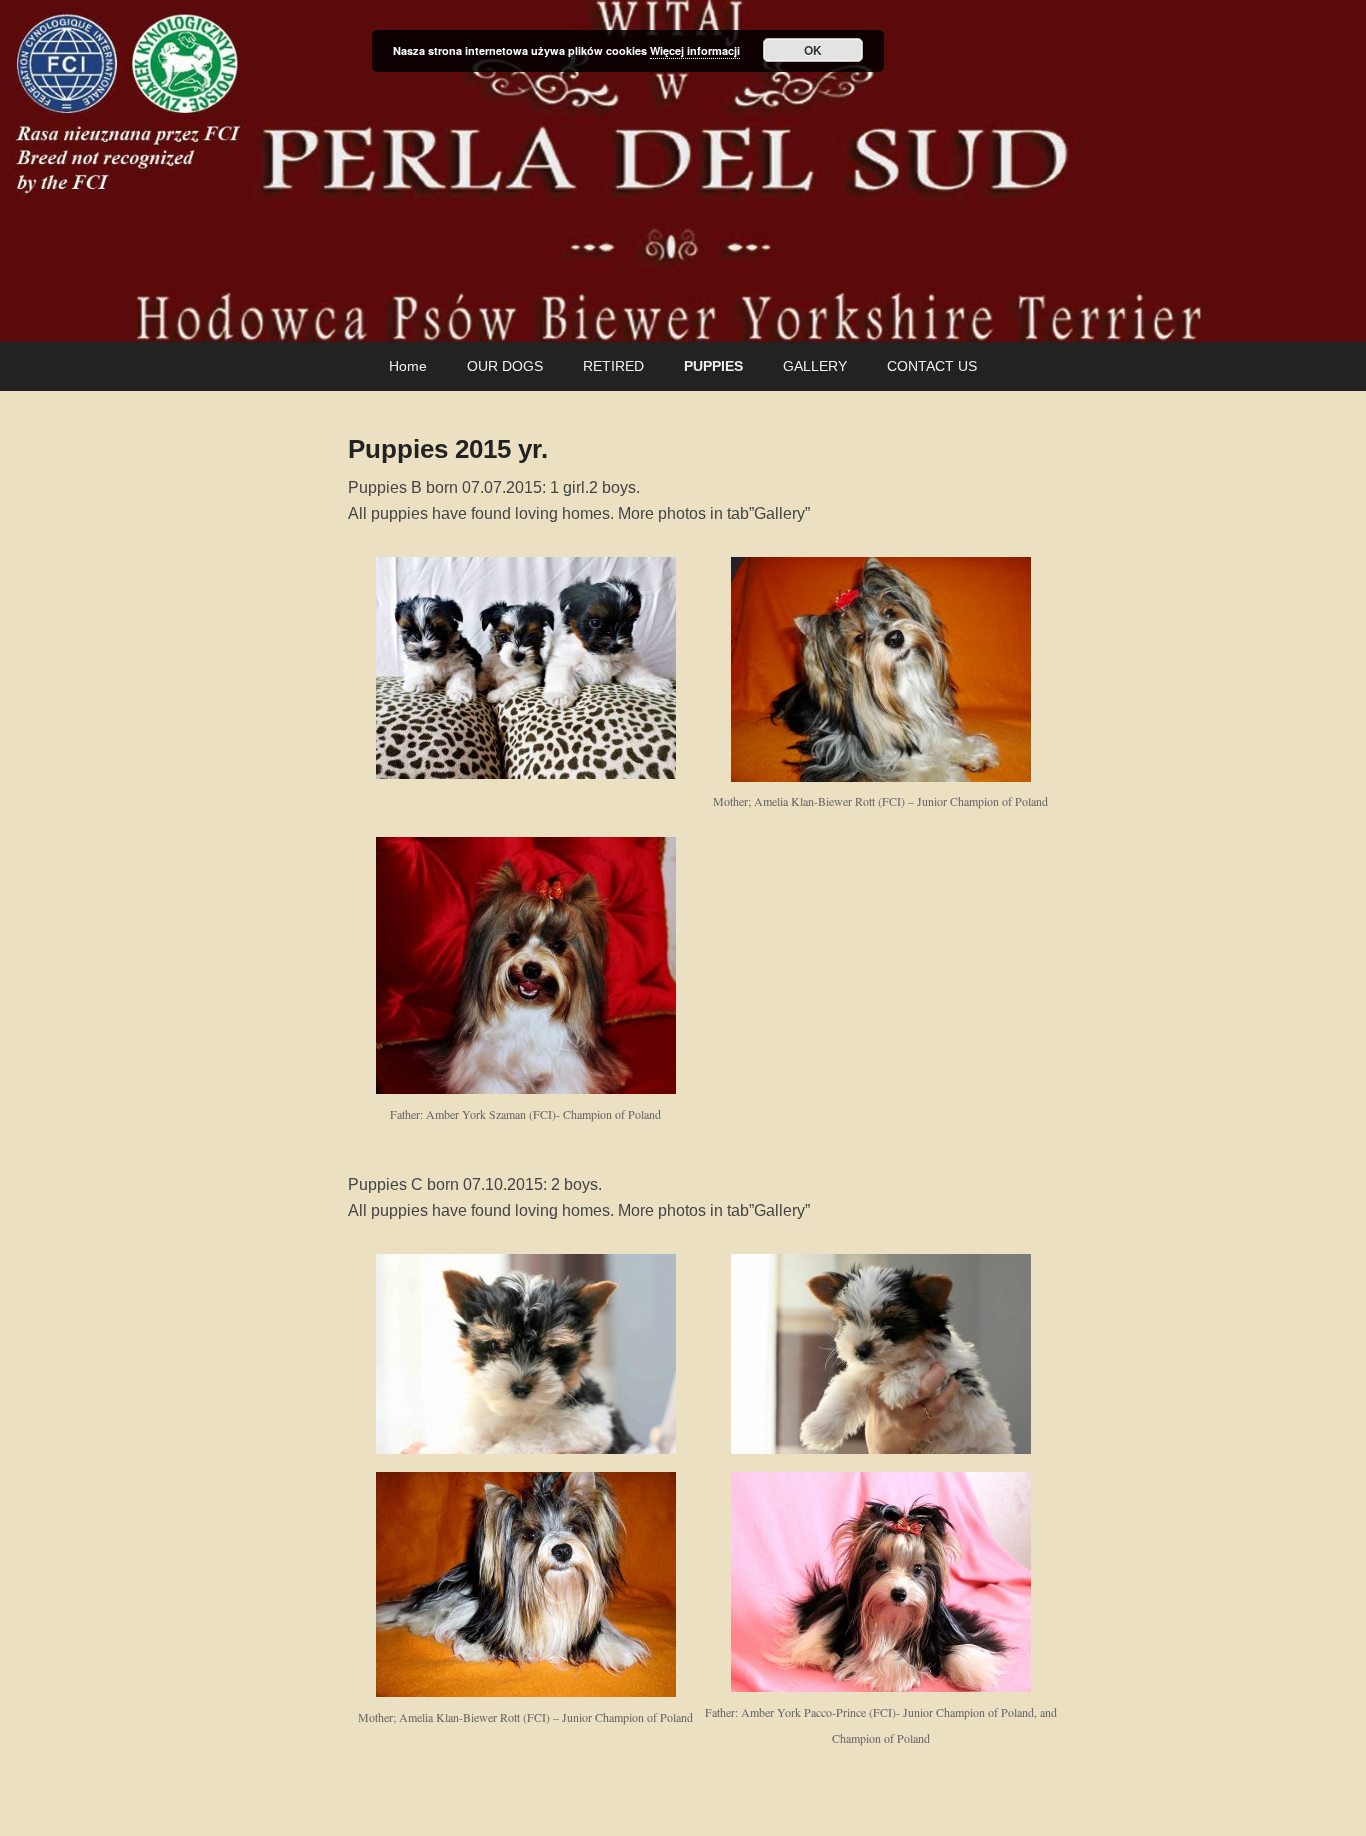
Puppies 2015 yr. (448, 449)
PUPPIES (713, 366)
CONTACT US (932, 366)
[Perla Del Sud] (683, 171)
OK (813, 50)
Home (408, 366)
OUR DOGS (505, 366)
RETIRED (613, 366)
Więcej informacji (695, 50)
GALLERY (815, 366)
